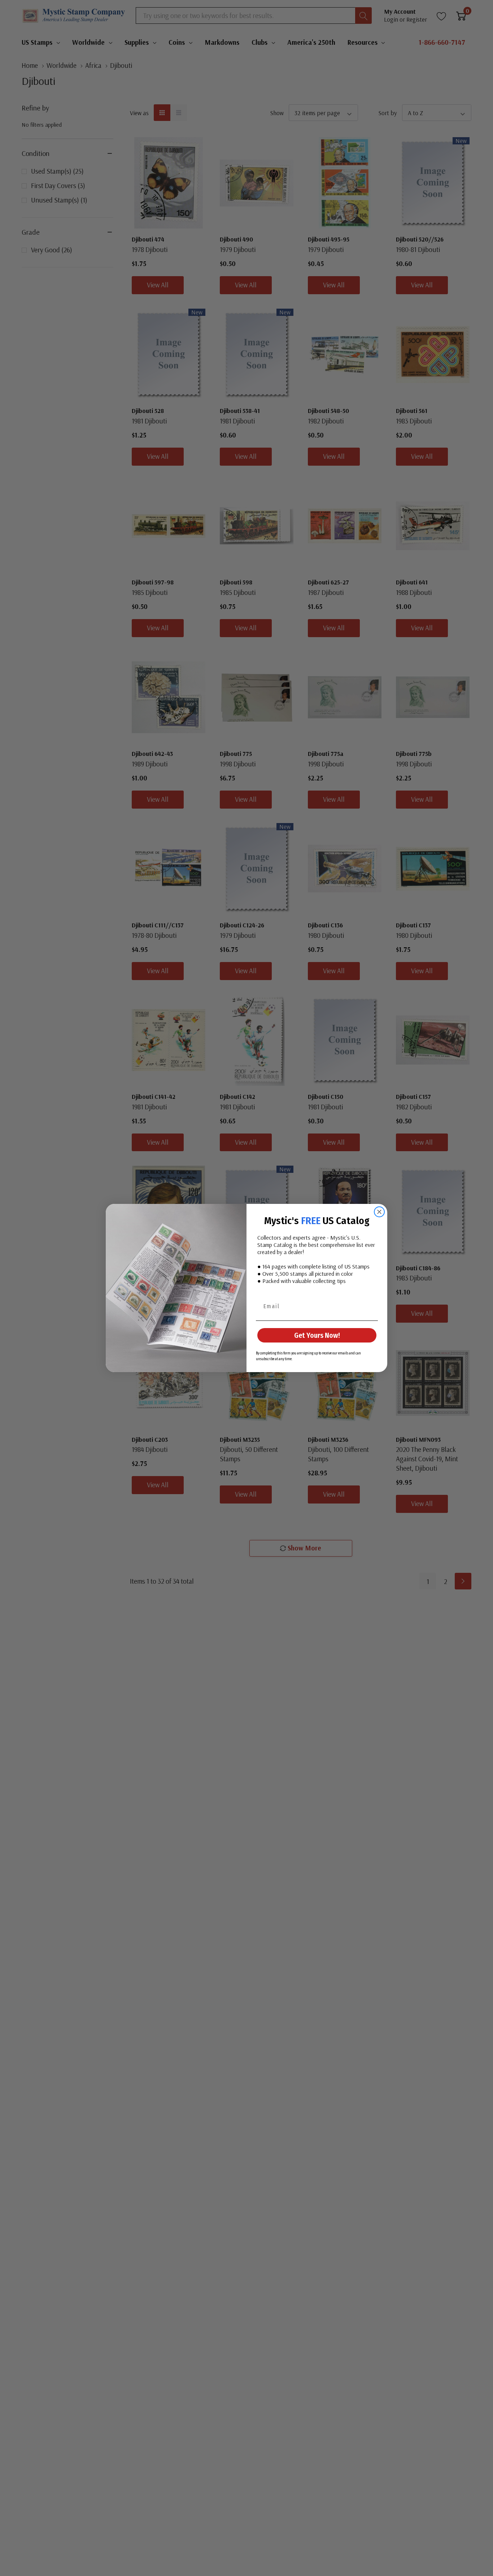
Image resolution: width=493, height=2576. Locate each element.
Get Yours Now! (317, 1335)
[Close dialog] (379, 1212)
